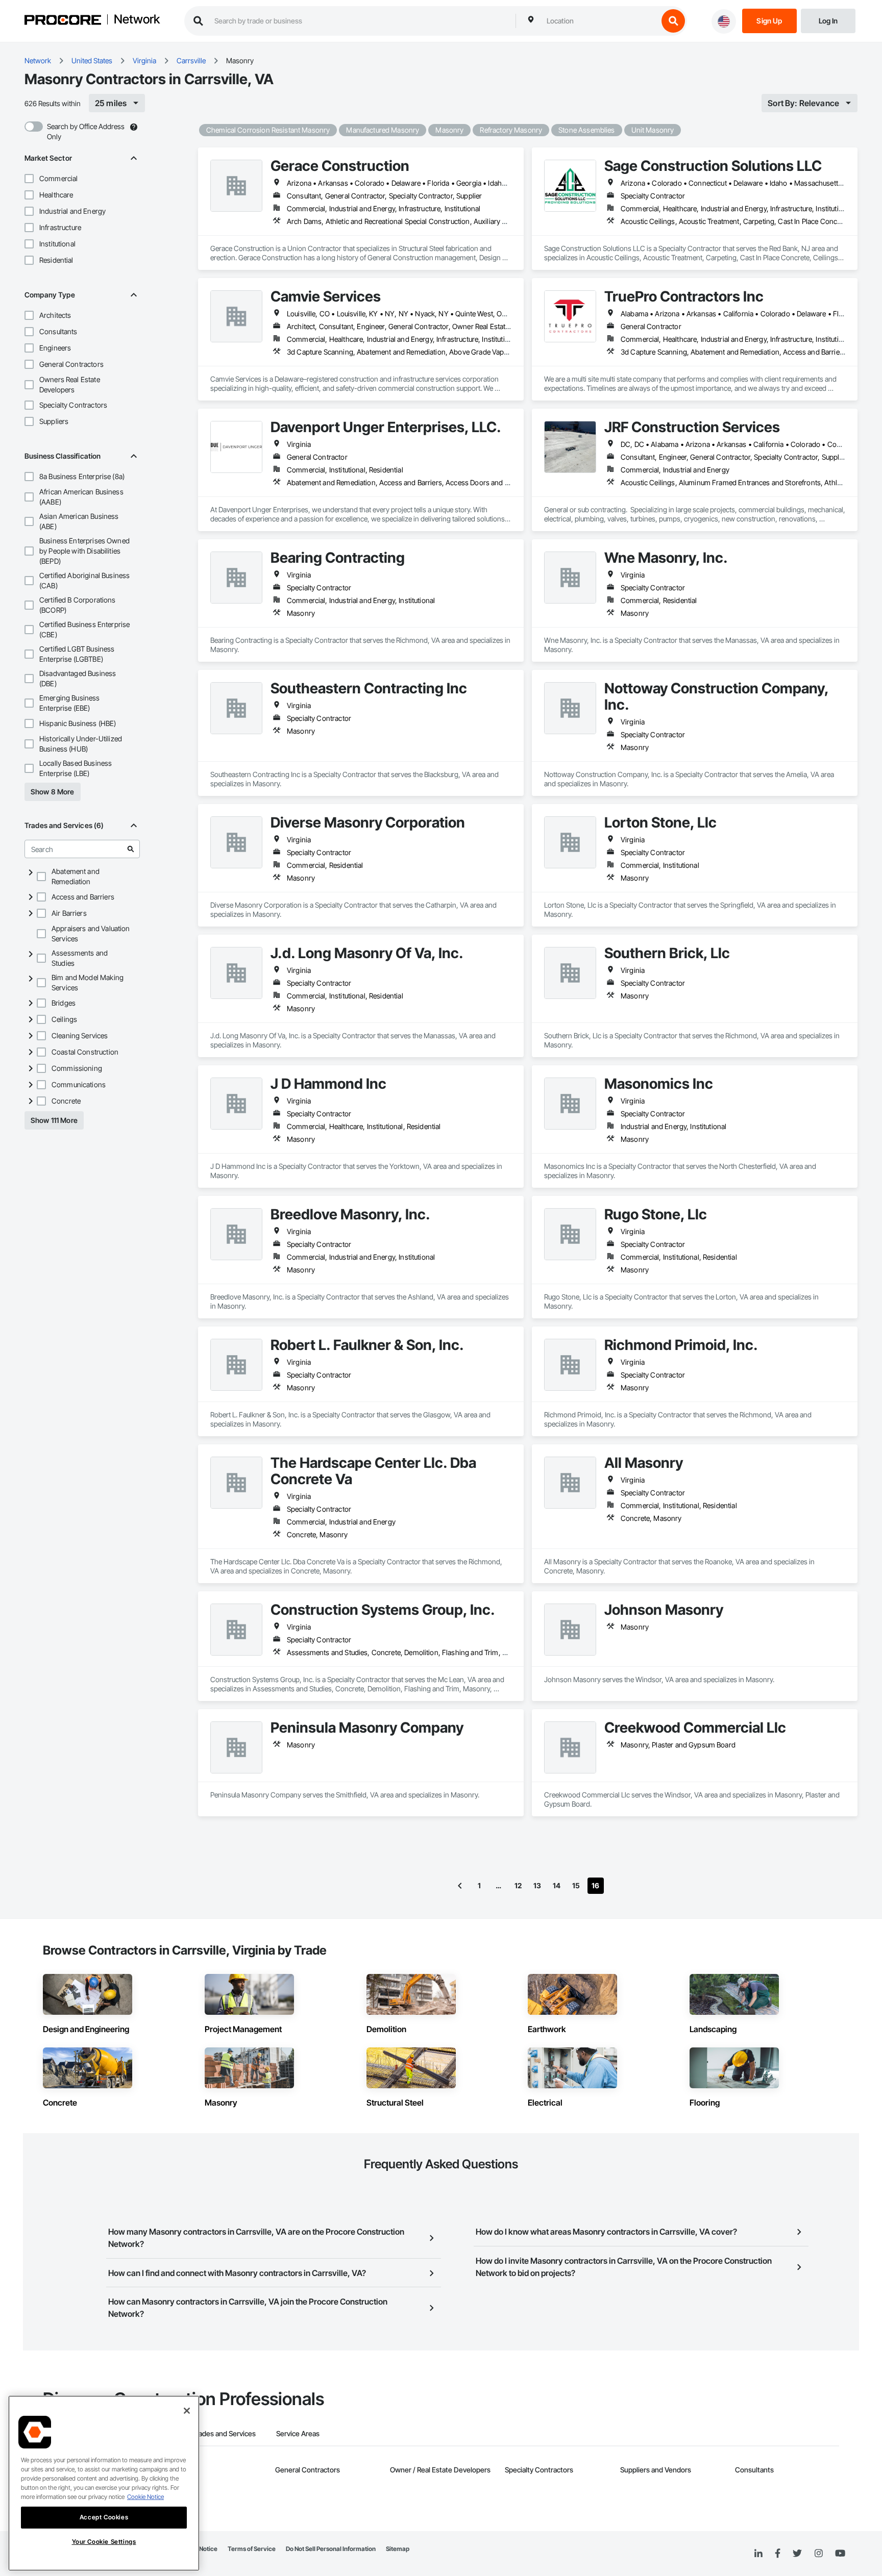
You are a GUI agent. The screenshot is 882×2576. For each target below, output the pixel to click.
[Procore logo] (63, 21)
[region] (104, 2483)
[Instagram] (818, 2554)
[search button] (673, 21)
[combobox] (600, 21)
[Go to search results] (131, 849)
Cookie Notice (145, 2497)
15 (576, 1885)
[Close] (187, 2411)
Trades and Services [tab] (224, 2433)
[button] (29, 179)
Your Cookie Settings (104, 2542)
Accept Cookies (104, 2517)
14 (557, 1885)
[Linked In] (758, 2554)
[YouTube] (840, 2554)
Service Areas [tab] (298, 2433)
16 (595, 1885)
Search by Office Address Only (86, 131)
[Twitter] (797, 2554)
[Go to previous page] (460, 1886)
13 (537, 1885)
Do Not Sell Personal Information (331, 2549)
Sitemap (398, 2549)
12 (518, 1885)
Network (137, 20)
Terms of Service (252, 2549)
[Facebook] (778, 2554)
